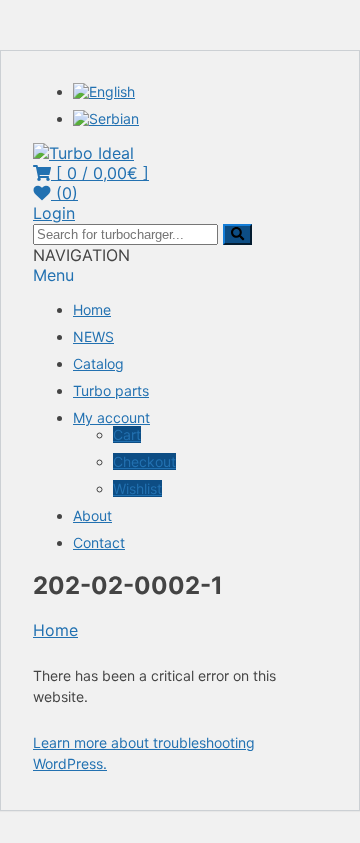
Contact (99, 542)
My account (111, 417)
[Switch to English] (104, 91)
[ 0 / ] (100, 173)
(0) (64, 193)
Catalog (98, 363)
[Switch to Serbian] (106, 118)
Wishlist (137, 488)
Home (92, 309)
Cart (127, 434)
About (92, 515)
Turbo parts (111, 390)
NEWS (93, 336)
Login (54, 213)
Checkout (144, 461)
